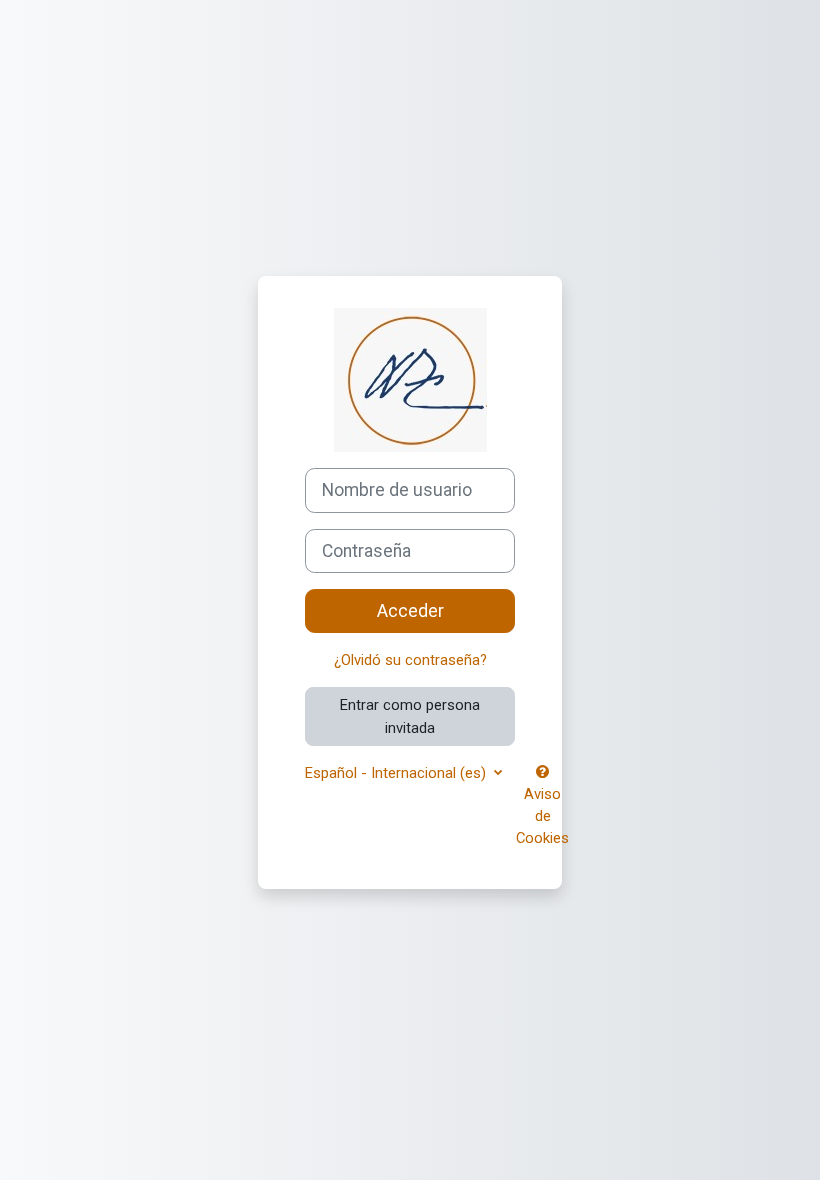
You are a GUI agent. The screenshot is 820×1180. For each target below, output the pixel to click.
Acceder (410, 611)
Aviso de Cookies (542, 816)
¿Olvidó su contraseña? (410, 660)
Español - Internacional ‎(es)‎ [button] (397, 773)
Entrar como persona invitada (410, 716)
